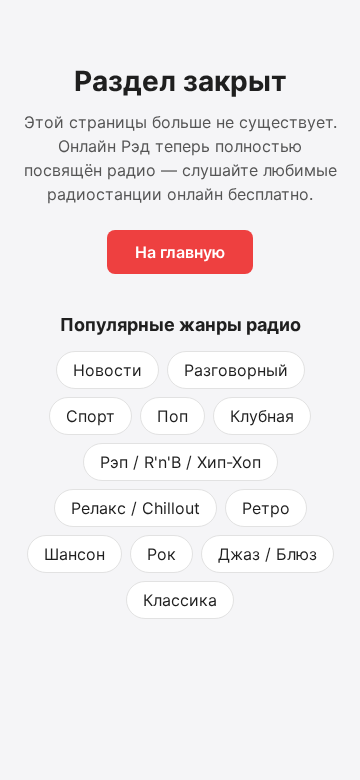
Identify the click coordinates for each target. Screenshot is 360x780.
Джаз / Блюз (267, 554)
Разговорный (236, 370)
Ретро (266, 508)
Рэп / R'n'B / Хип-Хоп (180, 462)
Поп (172, 416)
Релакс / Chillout (135, 508)
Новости (107, 370)
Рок (161, 554)
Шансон (74, 554)
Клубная (262, 416)
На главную (180, 252)
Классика (180, 600)
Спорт (90, 416)
